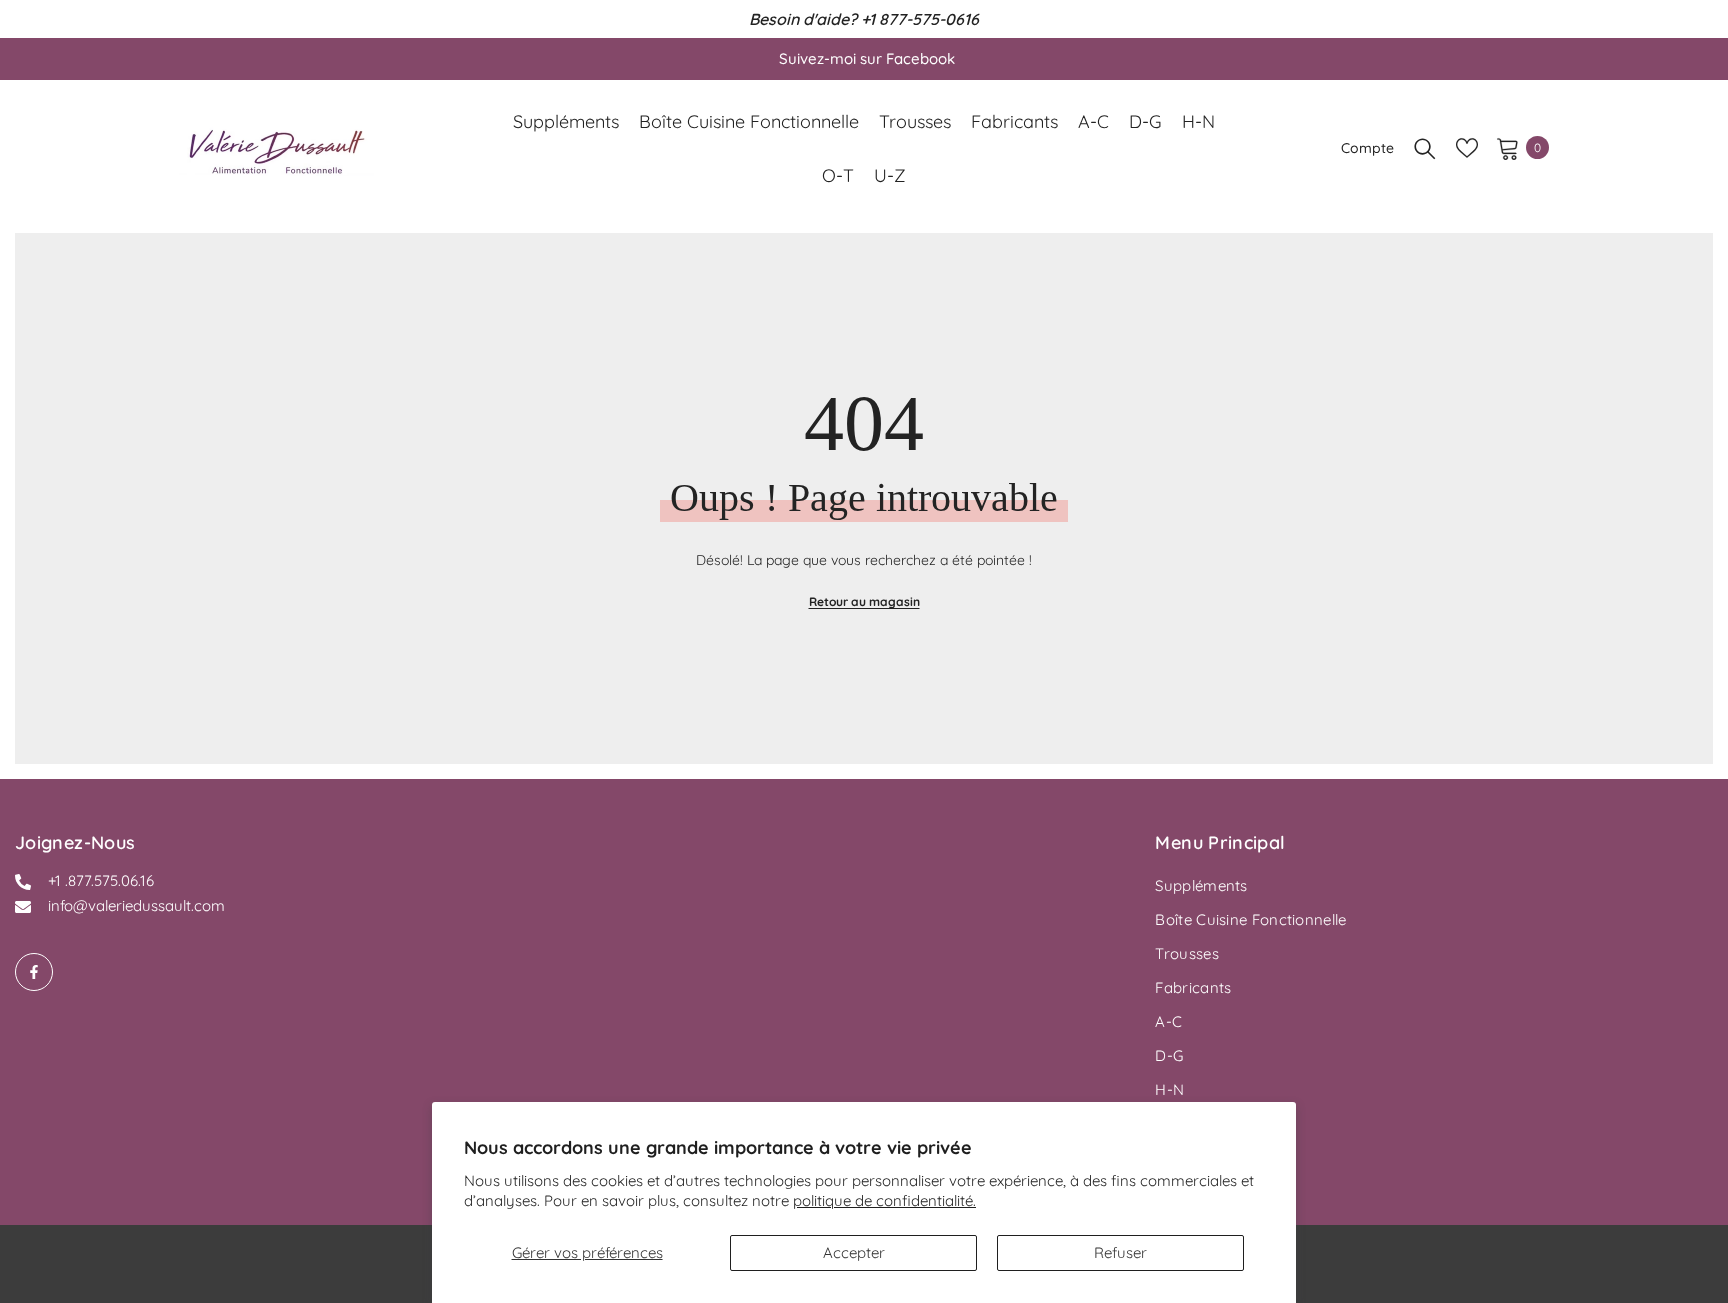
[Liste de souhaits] (1467, 148)
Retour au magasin (864, 601)
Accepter (854, 1252)
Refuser (1120, 1252)
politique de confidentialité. (884, 1200)
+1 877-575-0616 (920, 19)
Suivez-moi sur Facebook (867, 58)
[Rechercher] (1425, 148)
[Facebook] (34, 972)
